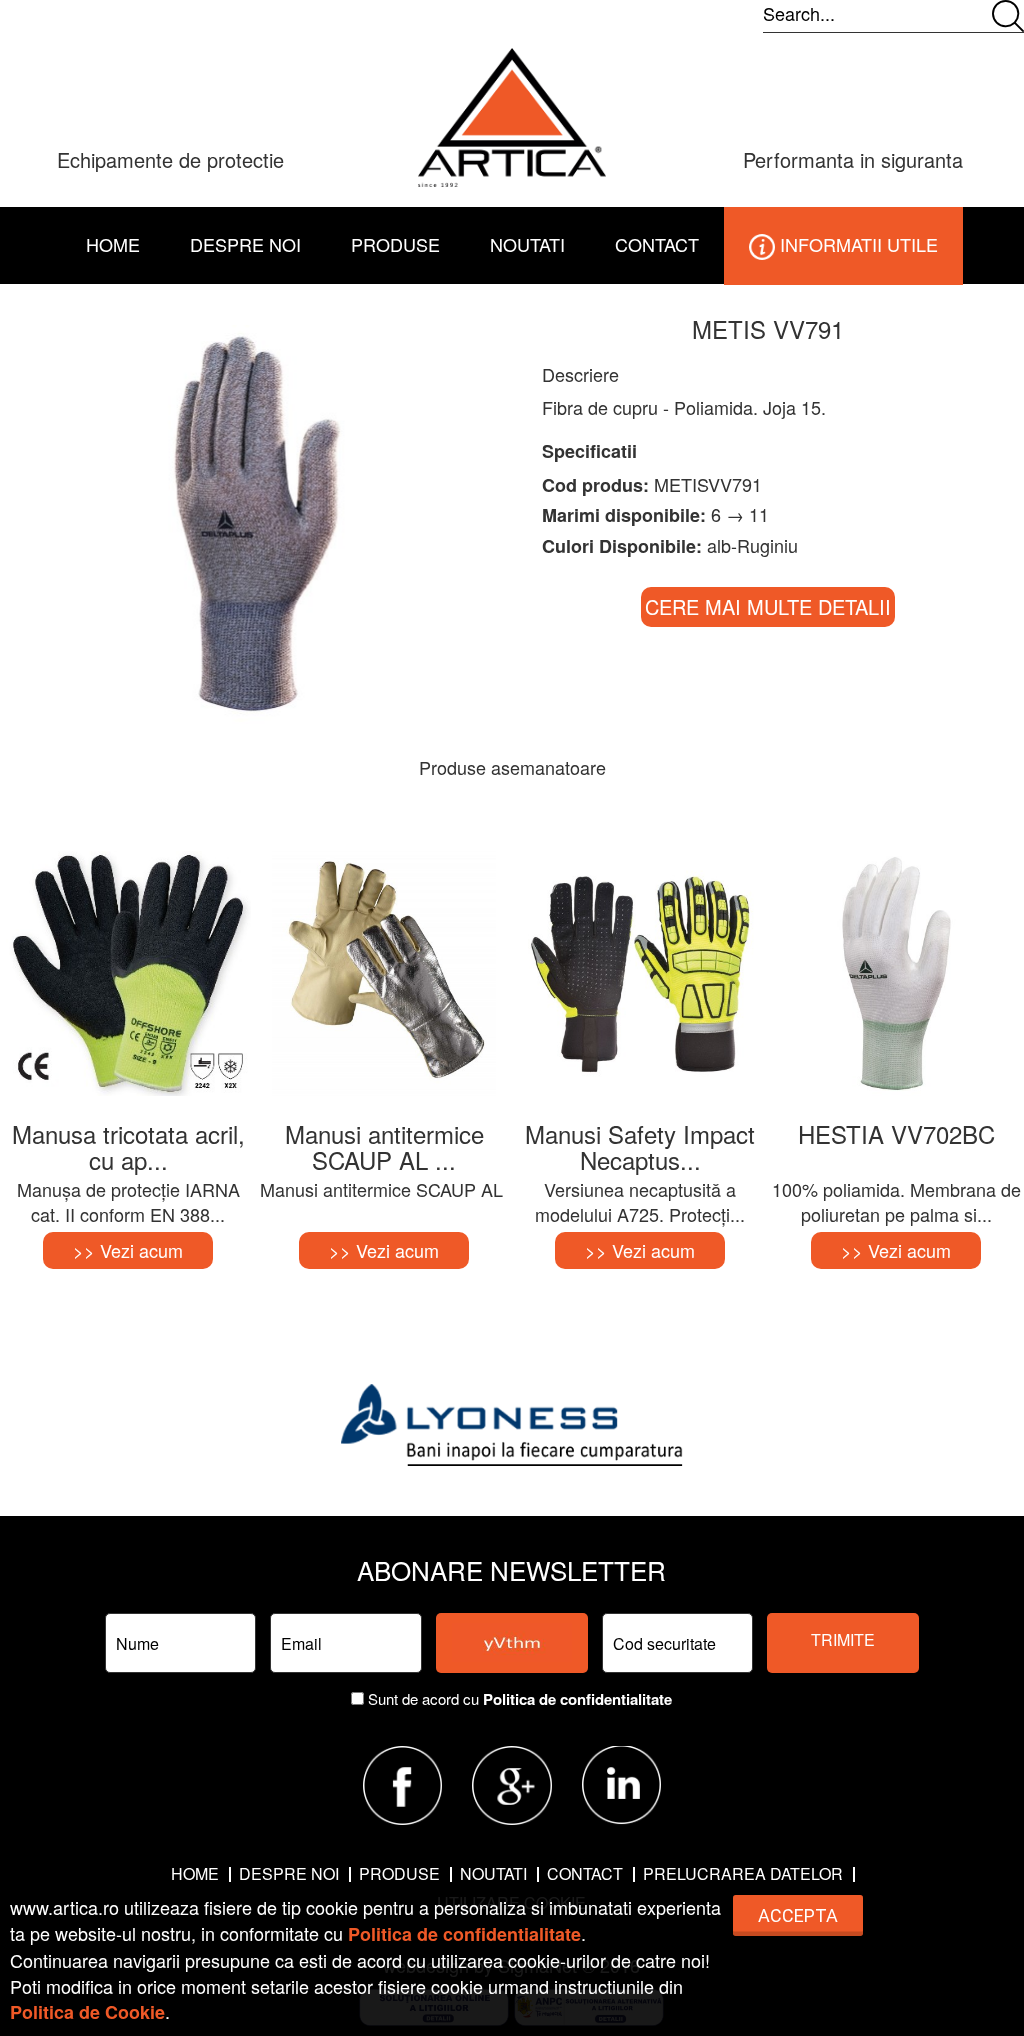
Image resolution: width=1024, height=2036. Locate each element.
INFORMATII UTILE (856, 244)
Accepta (798, 1915)
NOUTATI (527, 244)
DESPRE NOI (245, 244)
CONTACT (657, 244)
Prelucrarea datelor (743, 1873)
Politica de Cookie (87, 2012)
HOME (113, 244)
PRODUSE (399, 1873)
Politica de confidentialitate (577, 1699)
